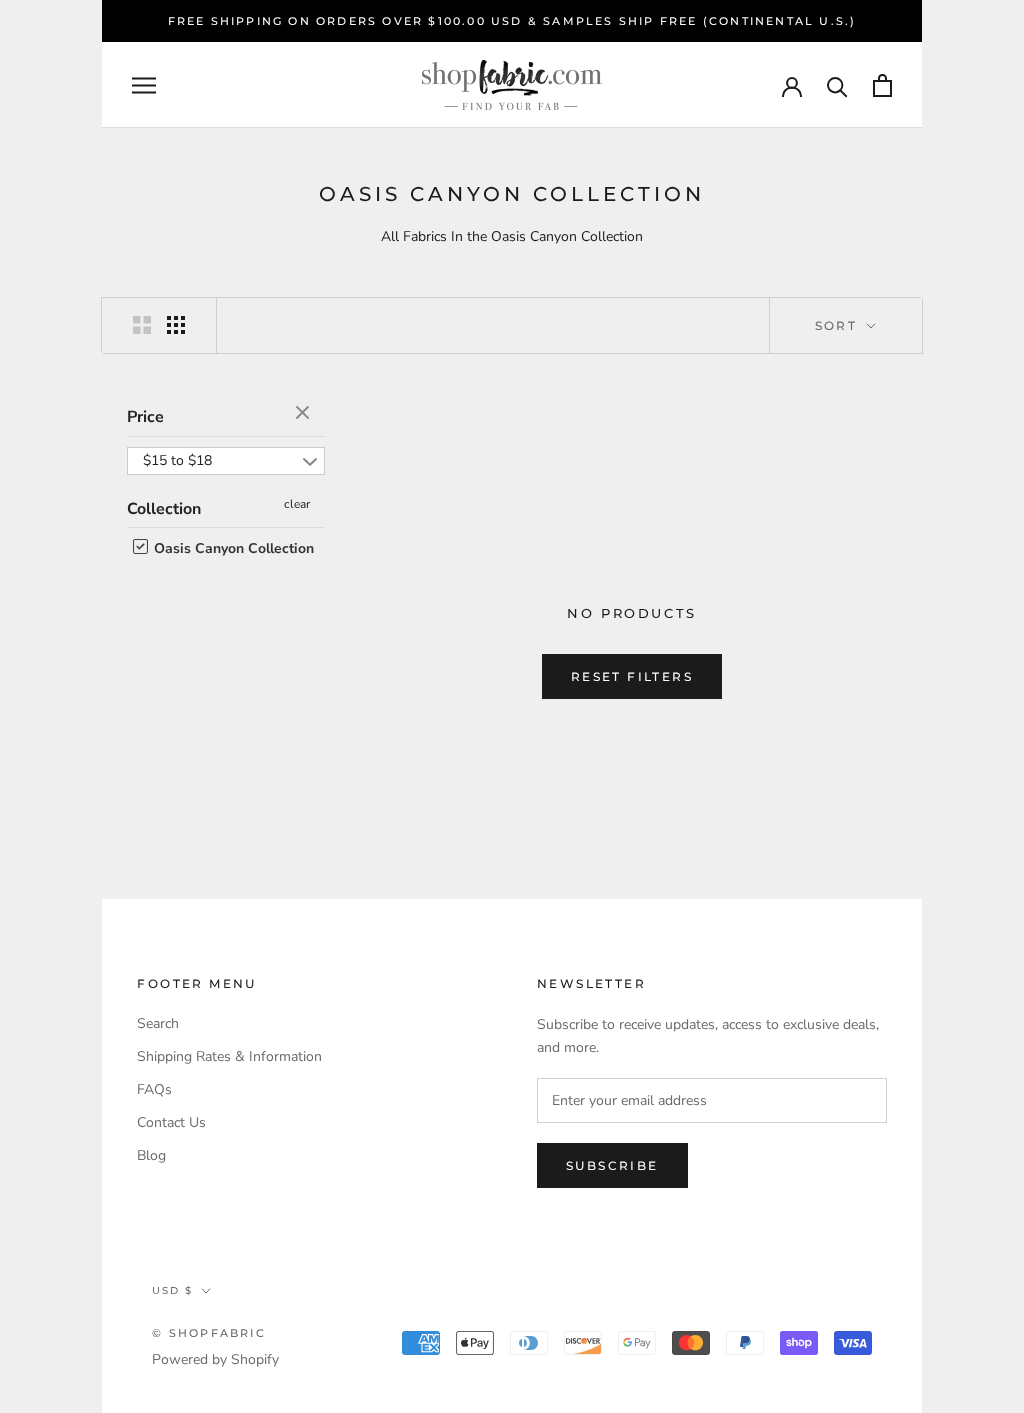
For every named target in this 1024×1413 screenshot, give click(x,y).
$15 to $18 (177, 460)
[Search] (837, 85)
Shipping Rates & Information (229, 1056)
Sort (839, 325)
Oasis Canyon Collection (232, 548)
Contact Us (171, 1122)
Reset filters (632, 676)
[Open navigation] (144, 85)
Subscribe (612, 1165)
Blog (151, 1155)
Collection (164, 509)
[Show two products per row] (142, 325)
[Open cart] (882, 85)
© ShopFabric (208, 1333)
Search (158, 1023)
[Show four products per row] (176, 325)
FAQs (154, 1089)
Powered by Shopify (215, 1359)
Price (145, 417)
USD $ (172, 1290)
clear (305, 414)
